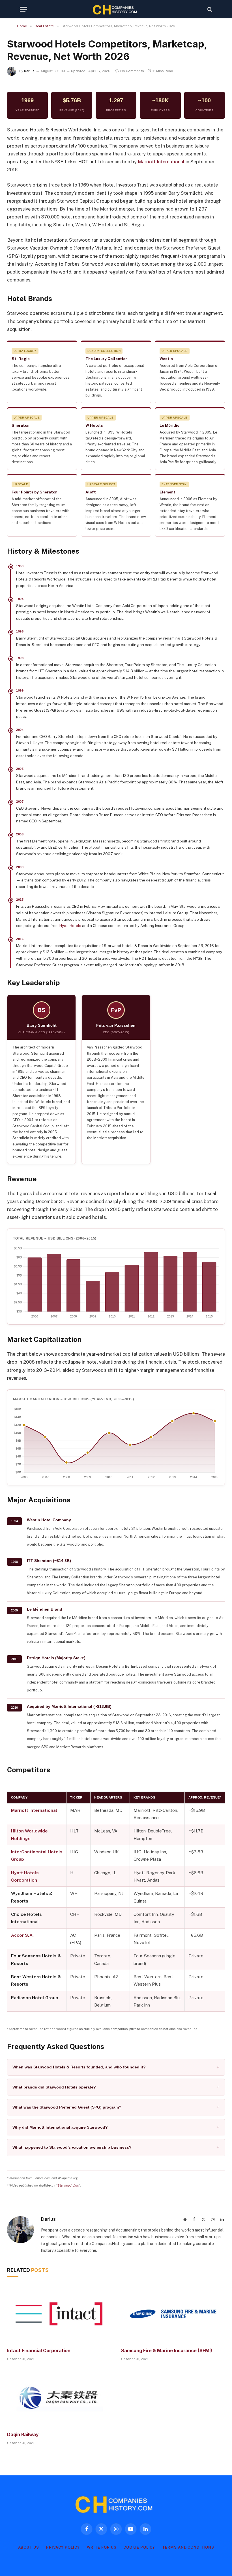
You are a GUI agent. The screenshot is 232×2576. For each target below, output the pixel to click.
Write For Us (102, 2547)
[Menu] (23, 9)
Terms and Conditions (188, 2547)
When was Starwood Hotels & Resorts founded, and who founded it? (79, 2067)
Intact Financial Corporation (39, 2350)
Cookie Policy (139, 2547)
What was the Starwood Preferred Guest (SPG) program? (67, 2107)
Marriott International (161, 162)
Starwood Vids (68, 2185)
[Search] (209, 9)
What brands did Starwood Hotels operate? (54, 2087)
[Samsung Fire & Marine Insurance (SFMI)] (173, 2314)
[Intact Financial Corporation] (59, 2314)
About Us (29, 2547)
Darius (29, 71)
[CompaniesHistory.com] (116, 9)
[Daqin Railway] (59, 2398)
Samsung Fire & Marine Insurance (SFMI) (167, 2350)
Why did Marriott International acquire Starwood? (60, 2127)
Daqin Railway (23, 2434)
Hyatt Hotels (70, 926)
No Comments (132, 71)
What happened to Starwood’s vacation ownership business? (72, 2147)
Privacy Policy (63, 2547)
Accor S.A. (22, 1935)
